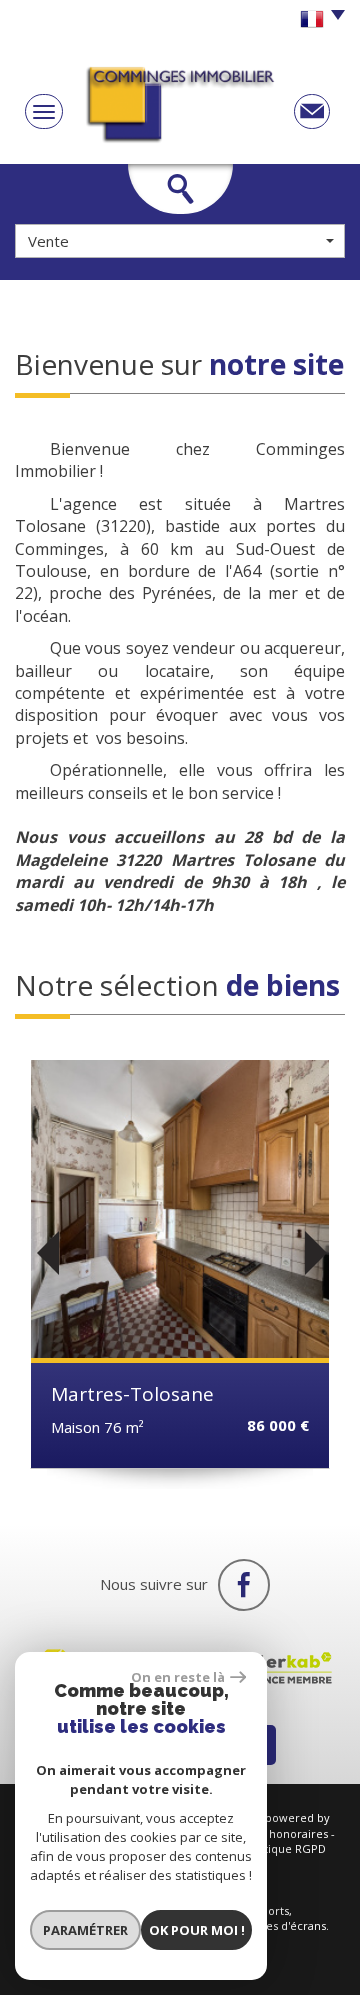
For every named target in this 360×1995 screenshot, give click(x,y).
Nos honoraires (287, 1833)
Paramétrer (85, 1930)
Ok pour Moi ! (197, 1930)
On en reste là (178, 1677)
